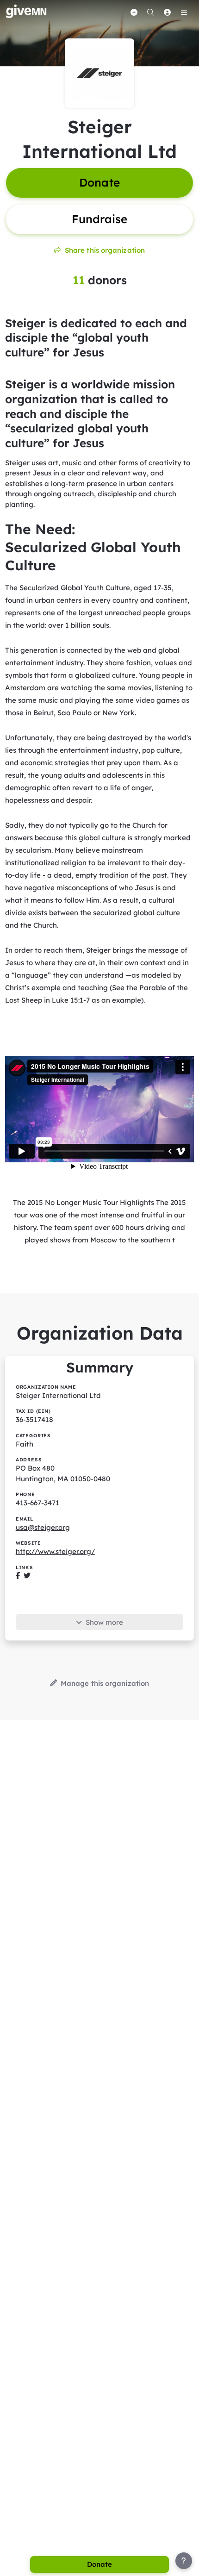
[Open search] (150, 12)
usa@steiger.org (43, 1527)
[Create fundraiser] (134, 12)
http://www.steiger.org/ (55, 1551)
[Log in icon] (167, 12)
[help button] (184, 2561)
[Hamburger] (184, 12)
